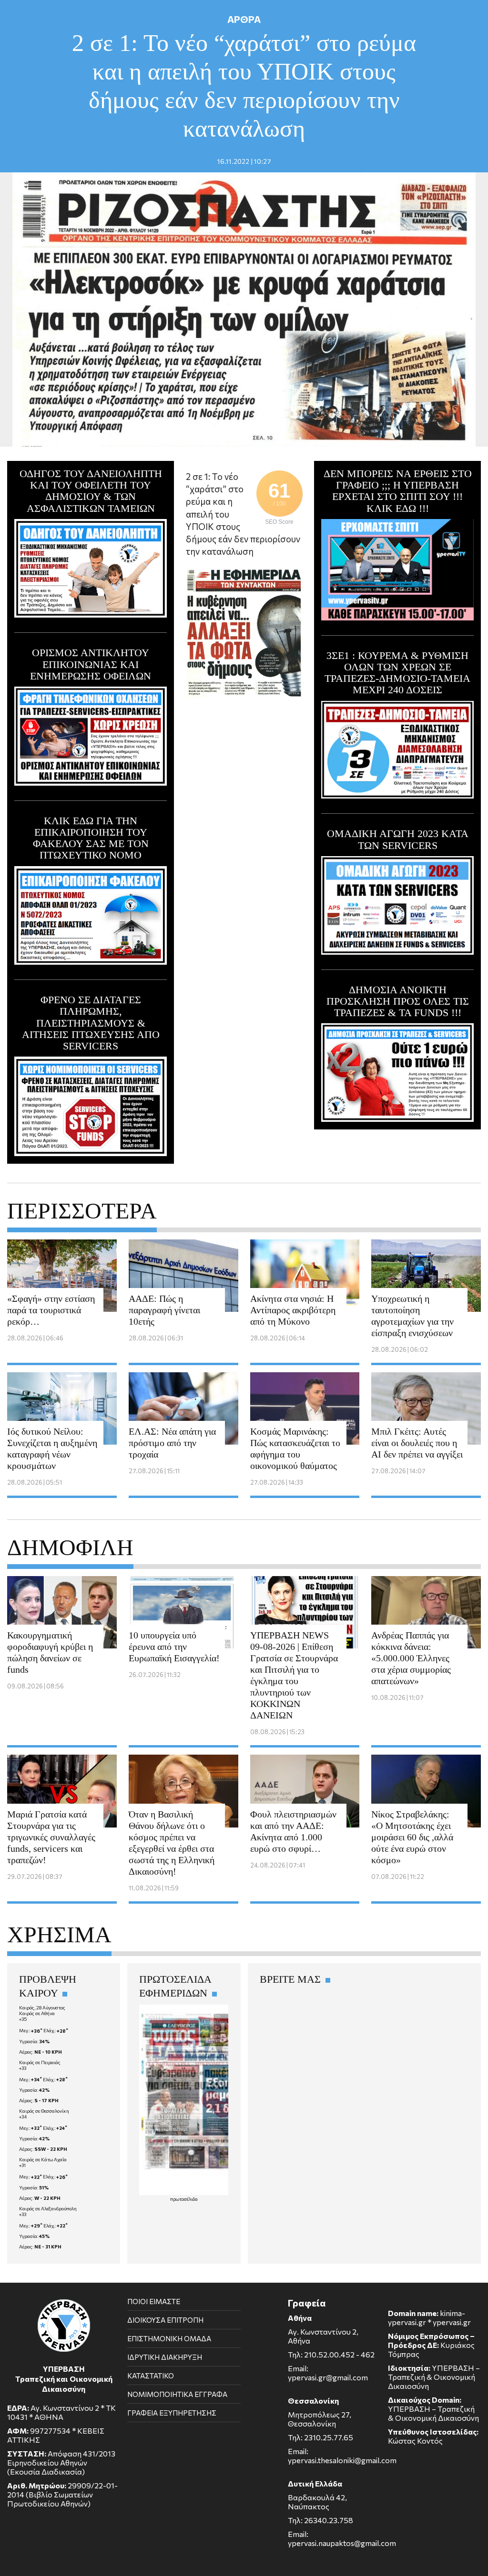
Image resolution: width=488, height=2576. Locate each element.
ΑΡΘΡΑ (244, 19)
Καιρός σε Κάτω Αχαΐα (43, 2159)
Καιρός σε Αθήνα (37, 2013)
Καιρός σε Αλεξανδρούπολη (48, 2208)
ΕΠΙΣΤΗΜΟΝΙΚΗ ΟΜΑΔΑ (169, 2338)
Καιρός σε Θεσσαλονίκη (44, 2111)
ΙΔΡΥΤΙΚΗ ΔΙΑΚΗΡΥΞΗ (165, 2357)
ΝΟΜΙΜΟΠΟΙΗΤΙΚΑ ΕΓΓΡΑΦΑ (177, 2394)
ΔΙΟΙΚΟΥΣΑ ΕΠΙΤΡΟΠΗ (165, 2320)
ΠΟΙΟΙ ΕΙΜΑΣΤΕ (154, 2301)
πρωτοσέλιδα (184, 2199)
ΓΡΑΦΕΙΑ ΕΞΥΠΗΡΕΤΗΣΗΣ (172, 2413)
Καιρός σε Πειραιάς (40, 2062)
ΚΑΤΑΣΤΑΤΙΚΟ (151, 2376)
